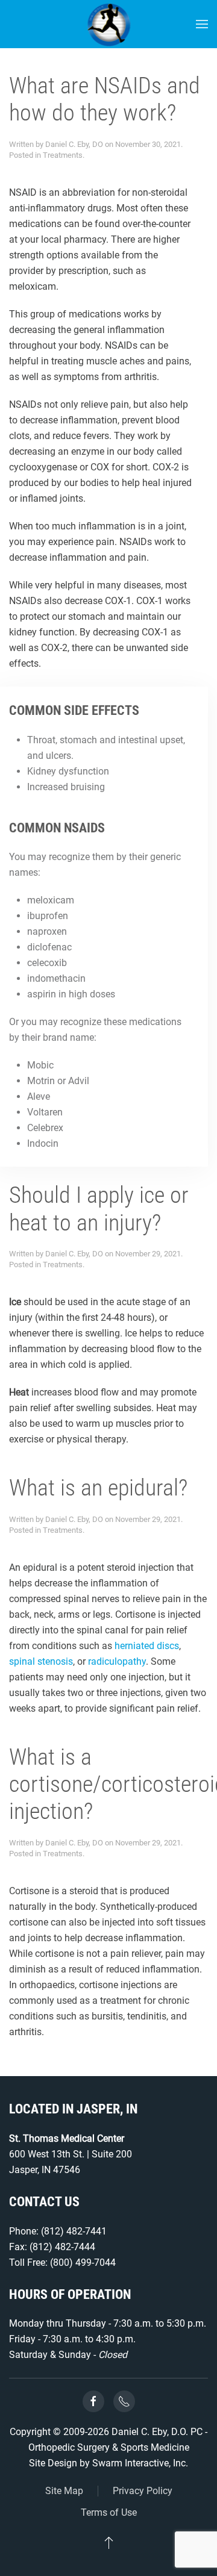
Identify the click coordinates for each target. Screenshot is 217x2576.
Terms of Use (109, 2512)
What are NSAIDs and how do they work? (105, 99)
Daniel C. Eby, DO (74, 144)
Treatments (63, 155)
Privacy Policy (143, 2491)
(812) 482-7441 (74, 2231)
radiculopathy (117, 1661)
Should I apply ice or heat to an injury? (99, 1208)
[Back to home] (109, 24)
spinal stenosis (41, 1661)
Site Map (64, 2491)
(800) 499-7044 (83, 2263)
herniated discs (147, 1646)
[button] (202, 24)
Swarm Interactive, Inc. (140, 2463)
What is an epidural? (98, 1488)
